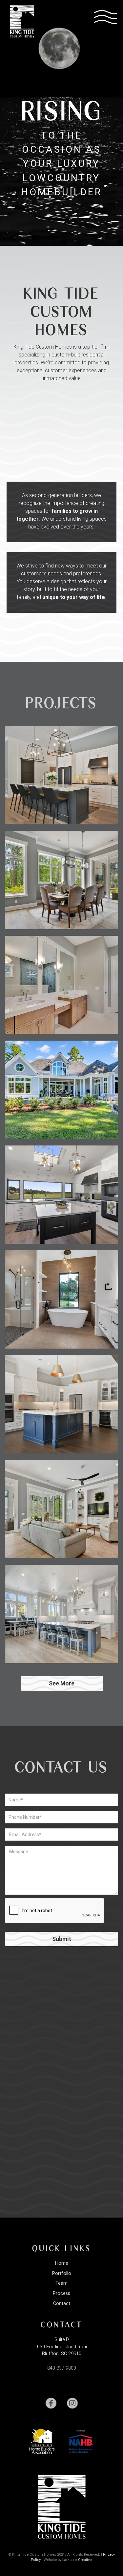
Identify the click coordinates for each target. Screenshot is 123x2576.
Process (61, 2293)
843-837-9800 (62, 2368)
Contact (62, 2304)
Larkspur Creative (77, 2560)
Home (62, 2263)
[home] (20, 21)
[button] (105, 16)
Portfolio (62, 2273)
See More (62, 1683)
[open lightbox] (61, 775)
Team (61, 2283)
